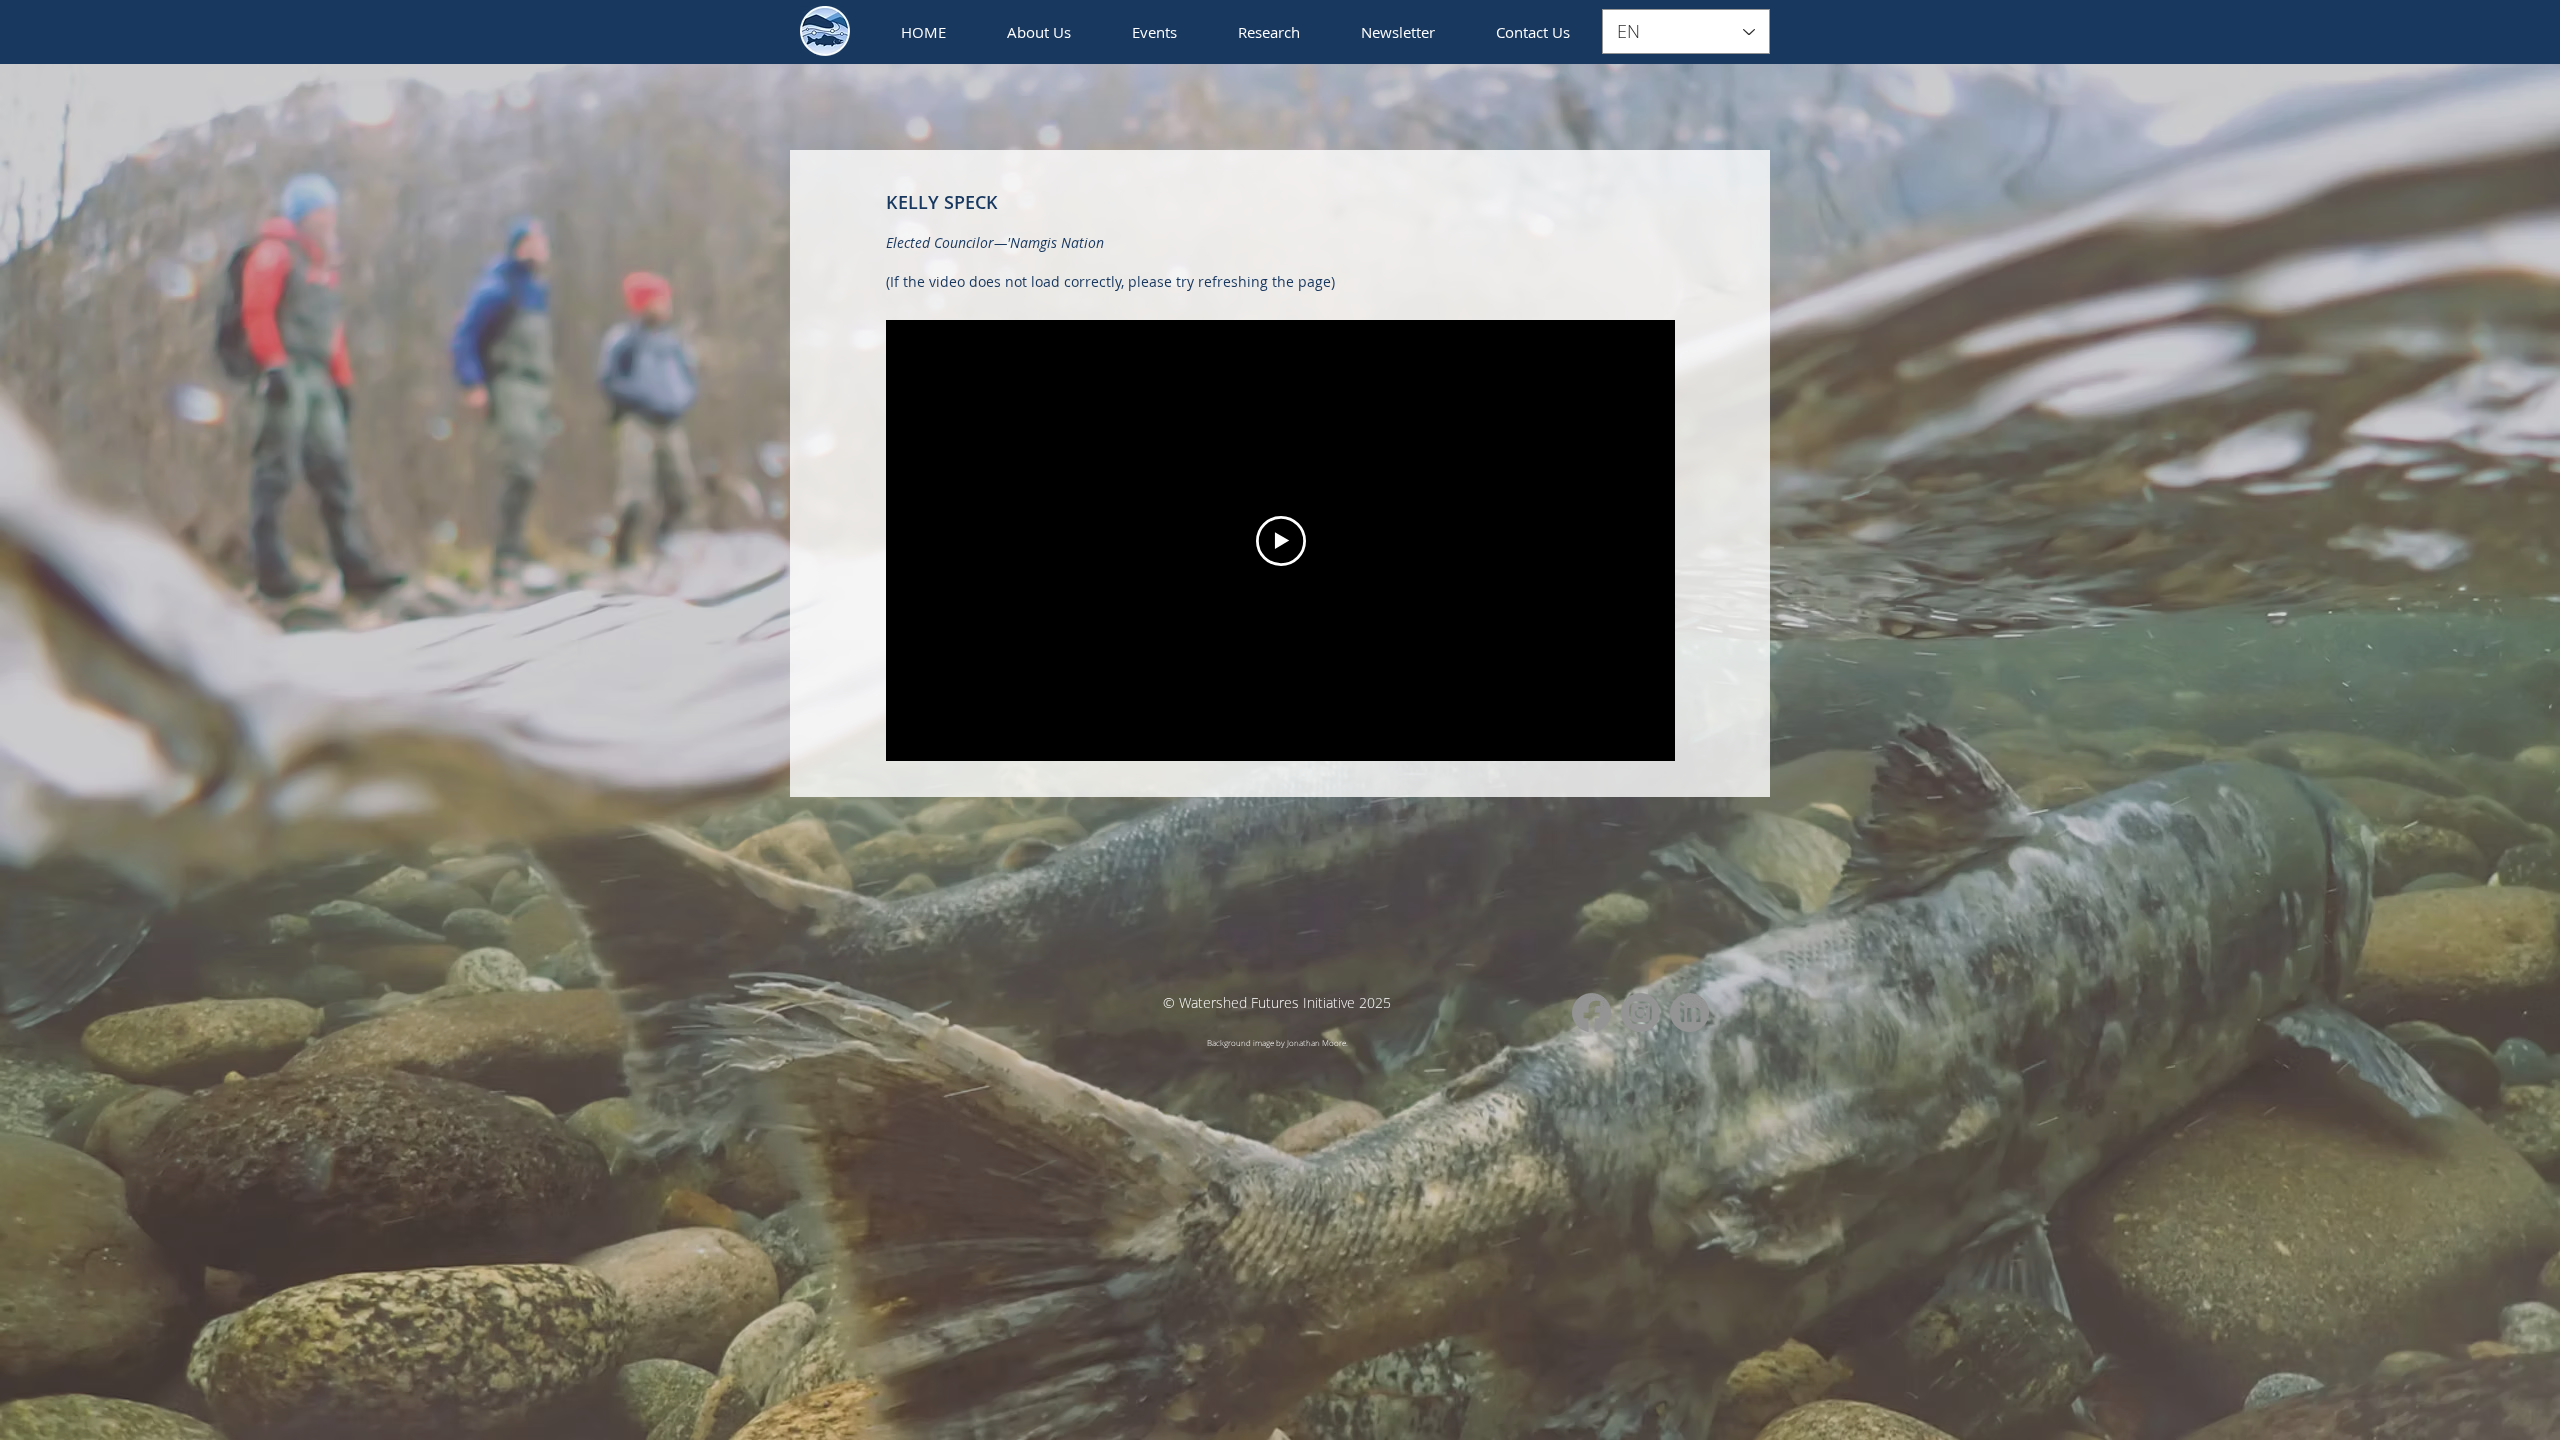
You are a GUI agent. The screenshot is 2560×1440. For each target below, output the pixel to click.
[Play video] (1281, 541)
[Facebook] (1591, 1012)
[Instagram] (1640, 1012)
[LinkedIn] (1689, 1012)
